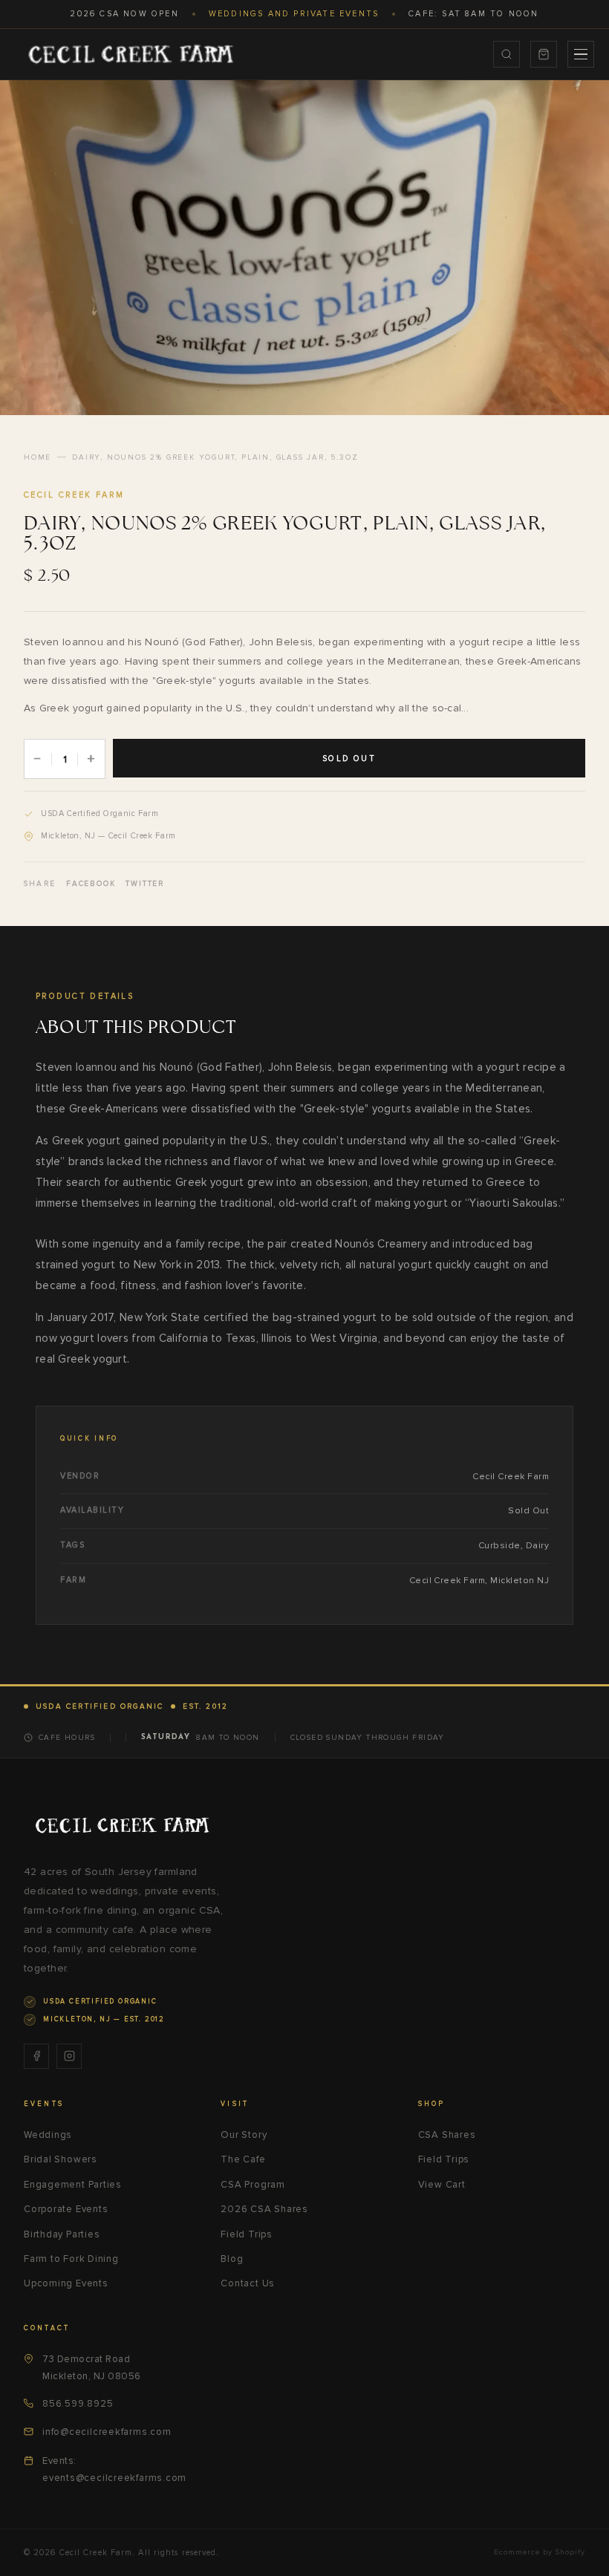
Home (38, 457)
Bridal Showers (61, 2159)
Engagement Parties (73, 2185)
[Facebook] (36, 2056)
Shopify (570, 2552)
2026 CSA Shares (264, 2209)
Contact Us (248, 2283)
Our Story (244, 2135)
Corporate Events (66, 2209)
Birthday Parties (62, 2234)
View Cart (442, 2185)
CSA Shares (447, 2135)
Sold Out (349, 759)
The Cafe (243, 2159)
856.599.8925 (78, 2404)
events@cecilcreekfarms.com (114, 2478)
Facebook (91, 884)
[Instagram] (69, 2056)
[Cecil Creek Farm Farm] (130, 54)
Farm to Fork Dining (71, 2259)
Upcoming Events (66, 2283)
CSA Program (253, 2185)
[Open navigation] (581, 54)
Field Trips (247, 2234)
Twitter (145, 884)
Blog (232, 2259)
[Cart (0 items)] (544, 54)
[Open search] (507, 54)
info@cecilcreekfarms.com (107, 2432)
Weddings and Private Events (294, 14)
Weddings (48, 2135)
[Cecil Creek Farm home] (122, 1825)
